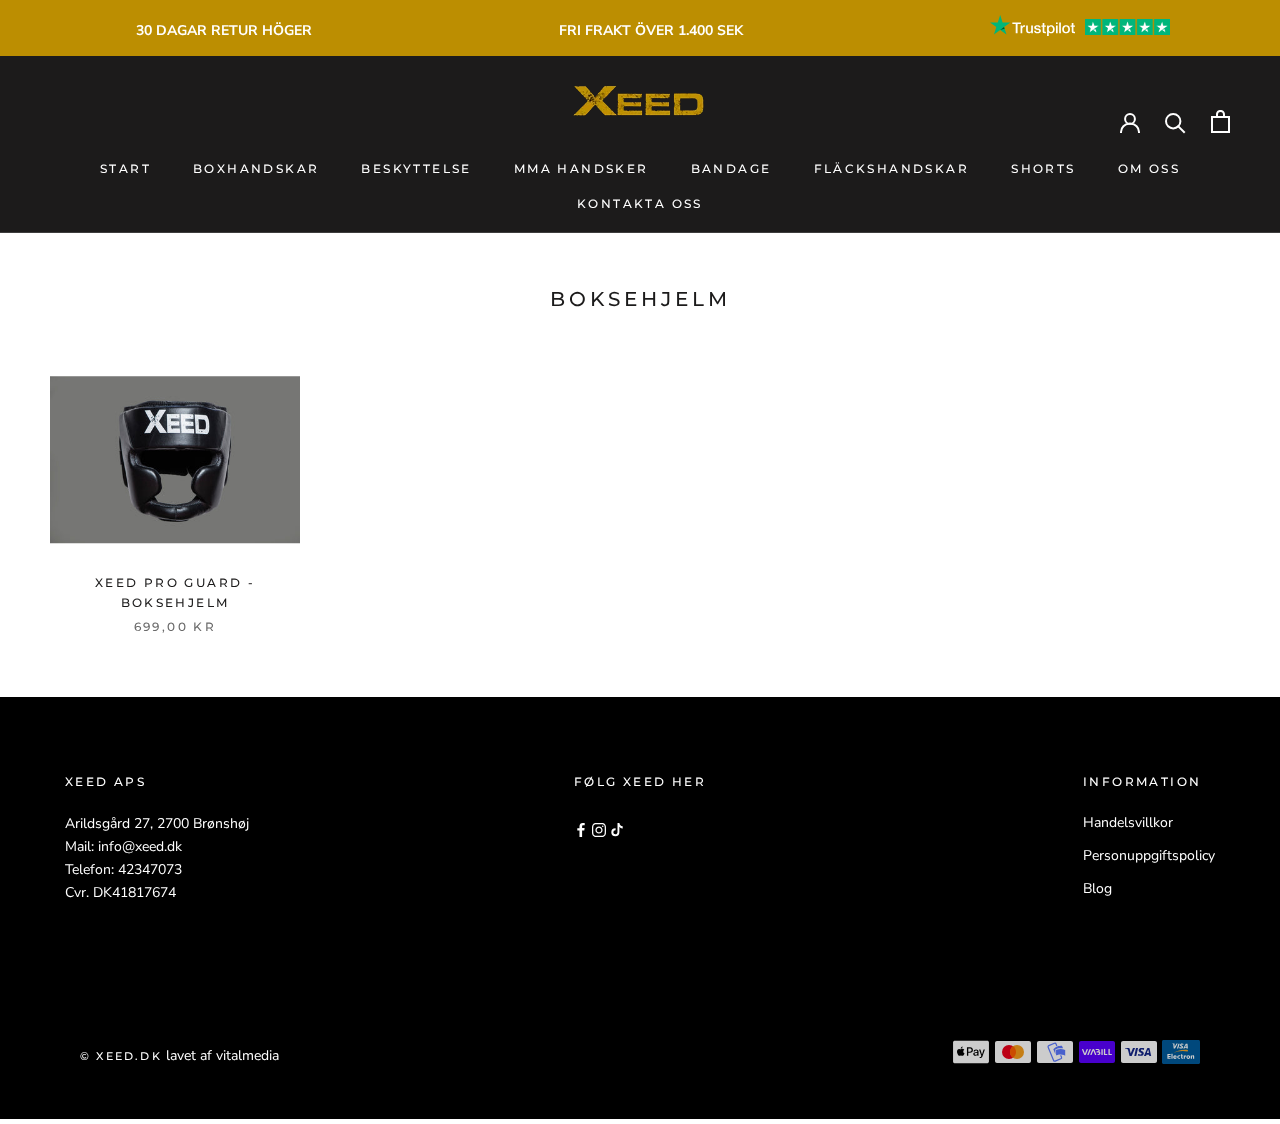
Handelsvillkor (1128, 822)
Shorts (1043, 168)
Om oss (1149, 168)
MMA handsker (581, 168)
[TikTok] (617, 829)
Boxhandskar (256, 168)
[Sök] (1175, 121)
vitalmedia (247, 1055)
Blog (1097, 888)
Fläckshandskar (892, 168)
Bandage (731, 168)
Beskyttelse (416, 168)
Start (125, 168)
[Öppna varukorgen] (1220, 121)
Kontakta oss (640, 203)
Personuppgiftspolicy (1149, 855)
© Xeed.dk (121, 1056)
